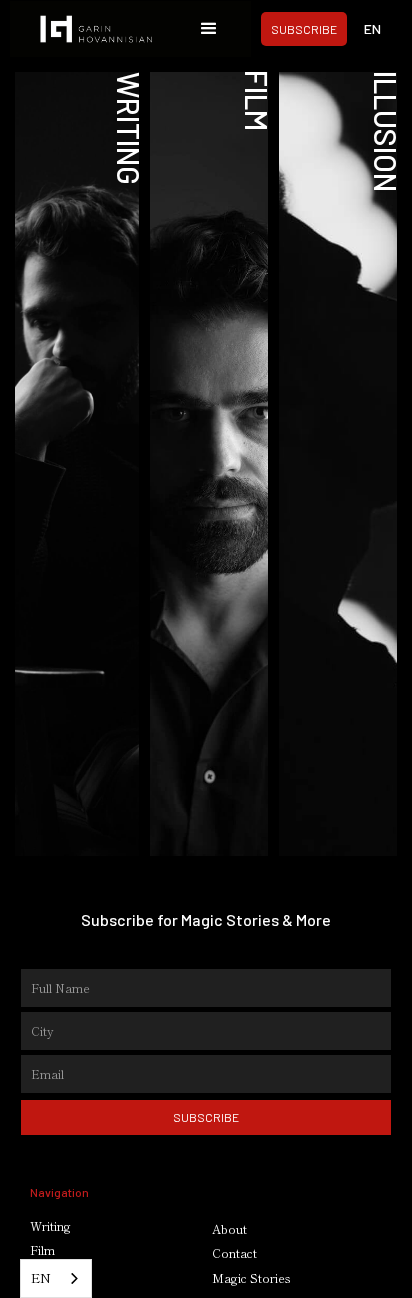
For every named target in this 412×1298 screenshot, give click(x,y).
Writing (50, 1226)
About (229, 1229)
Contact (234, 1253)
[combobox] (56, 1278)
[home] (103, 29)
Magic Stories (251, 1278)
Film (42, 1250)
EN (41, 1277)
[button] (209, 29)
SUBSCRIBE (304, 29)
